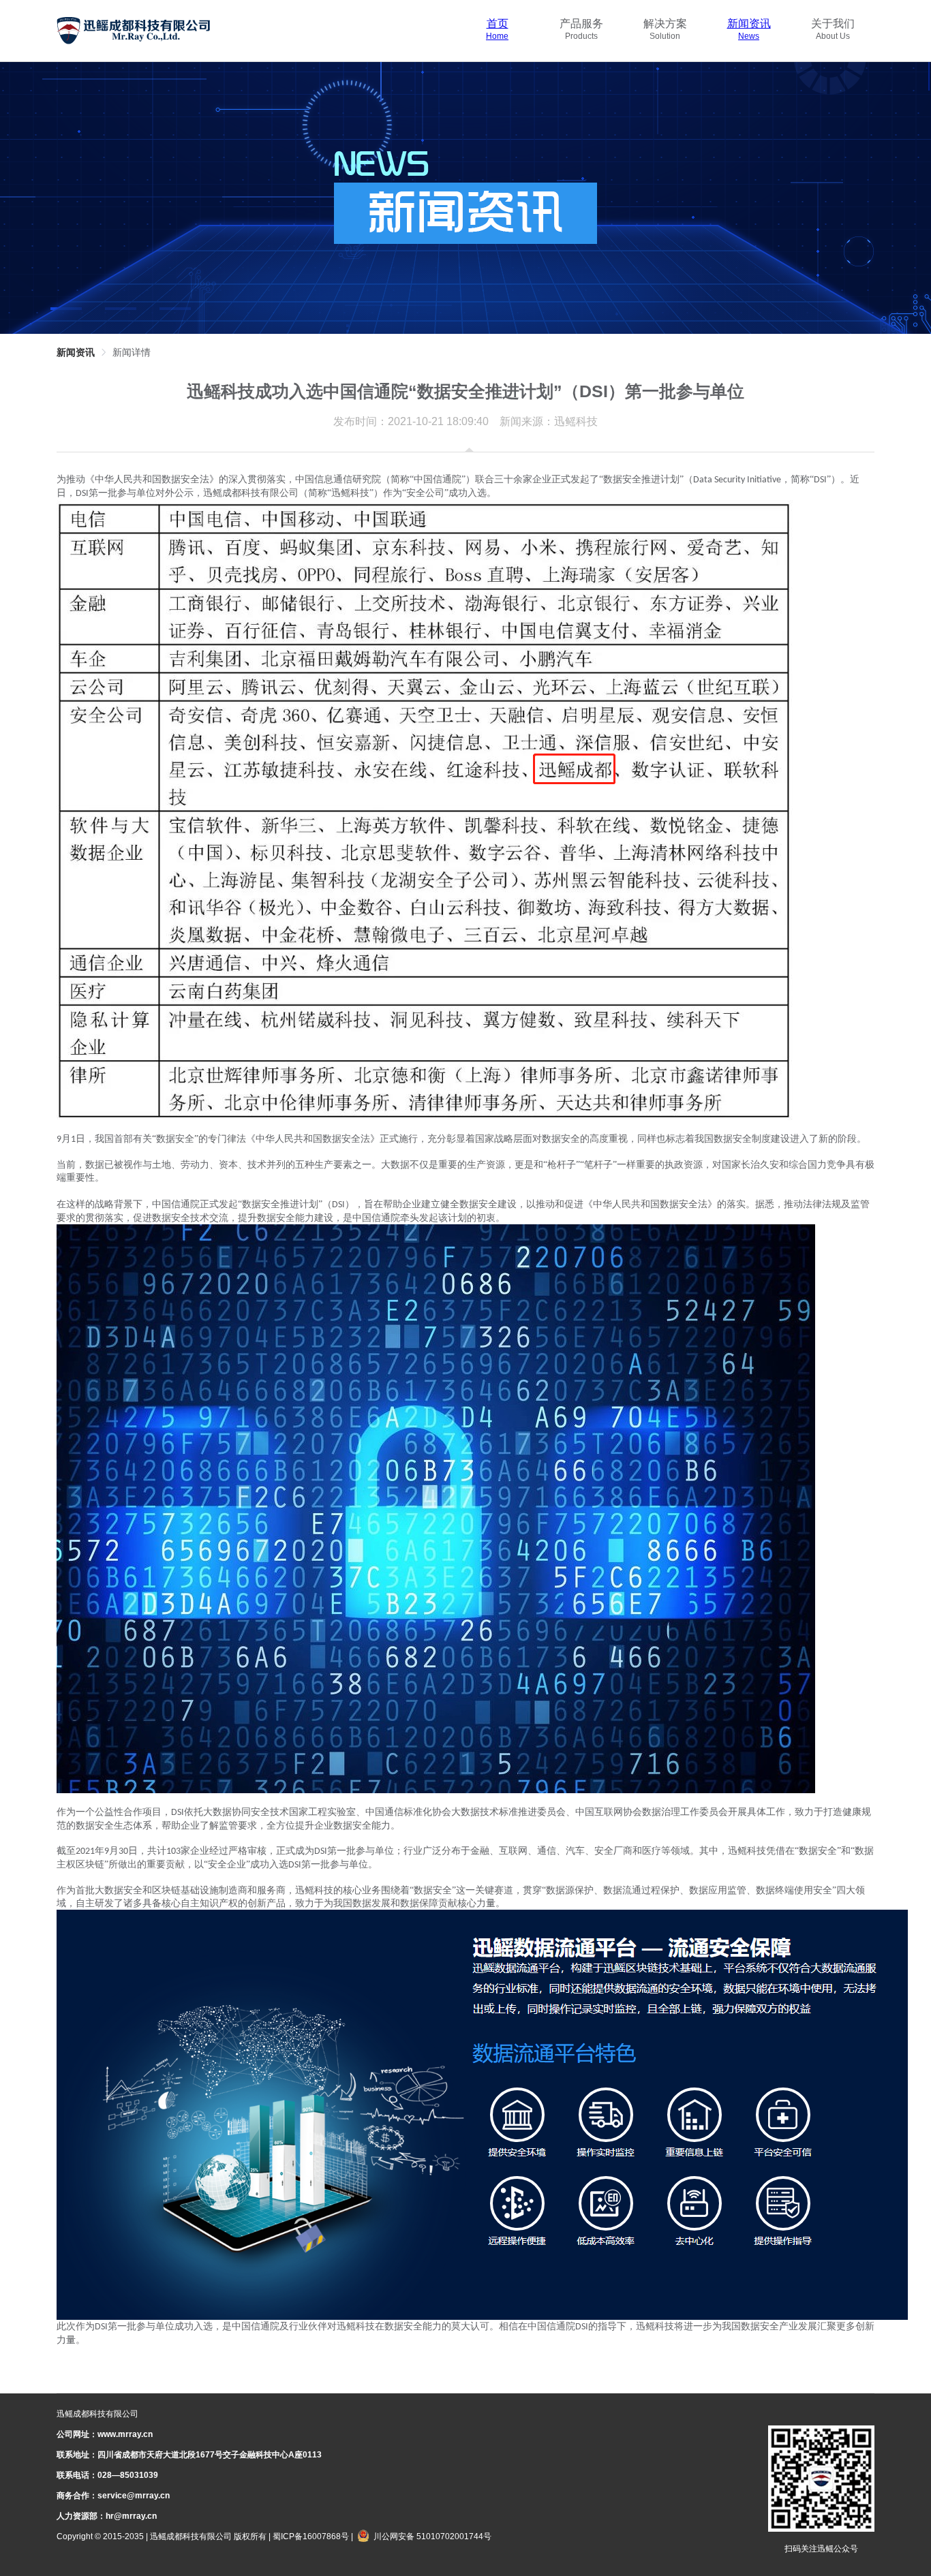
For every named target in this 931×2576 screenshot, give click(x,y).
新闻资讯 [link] (76, 352)
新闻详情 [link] (132, 352)
